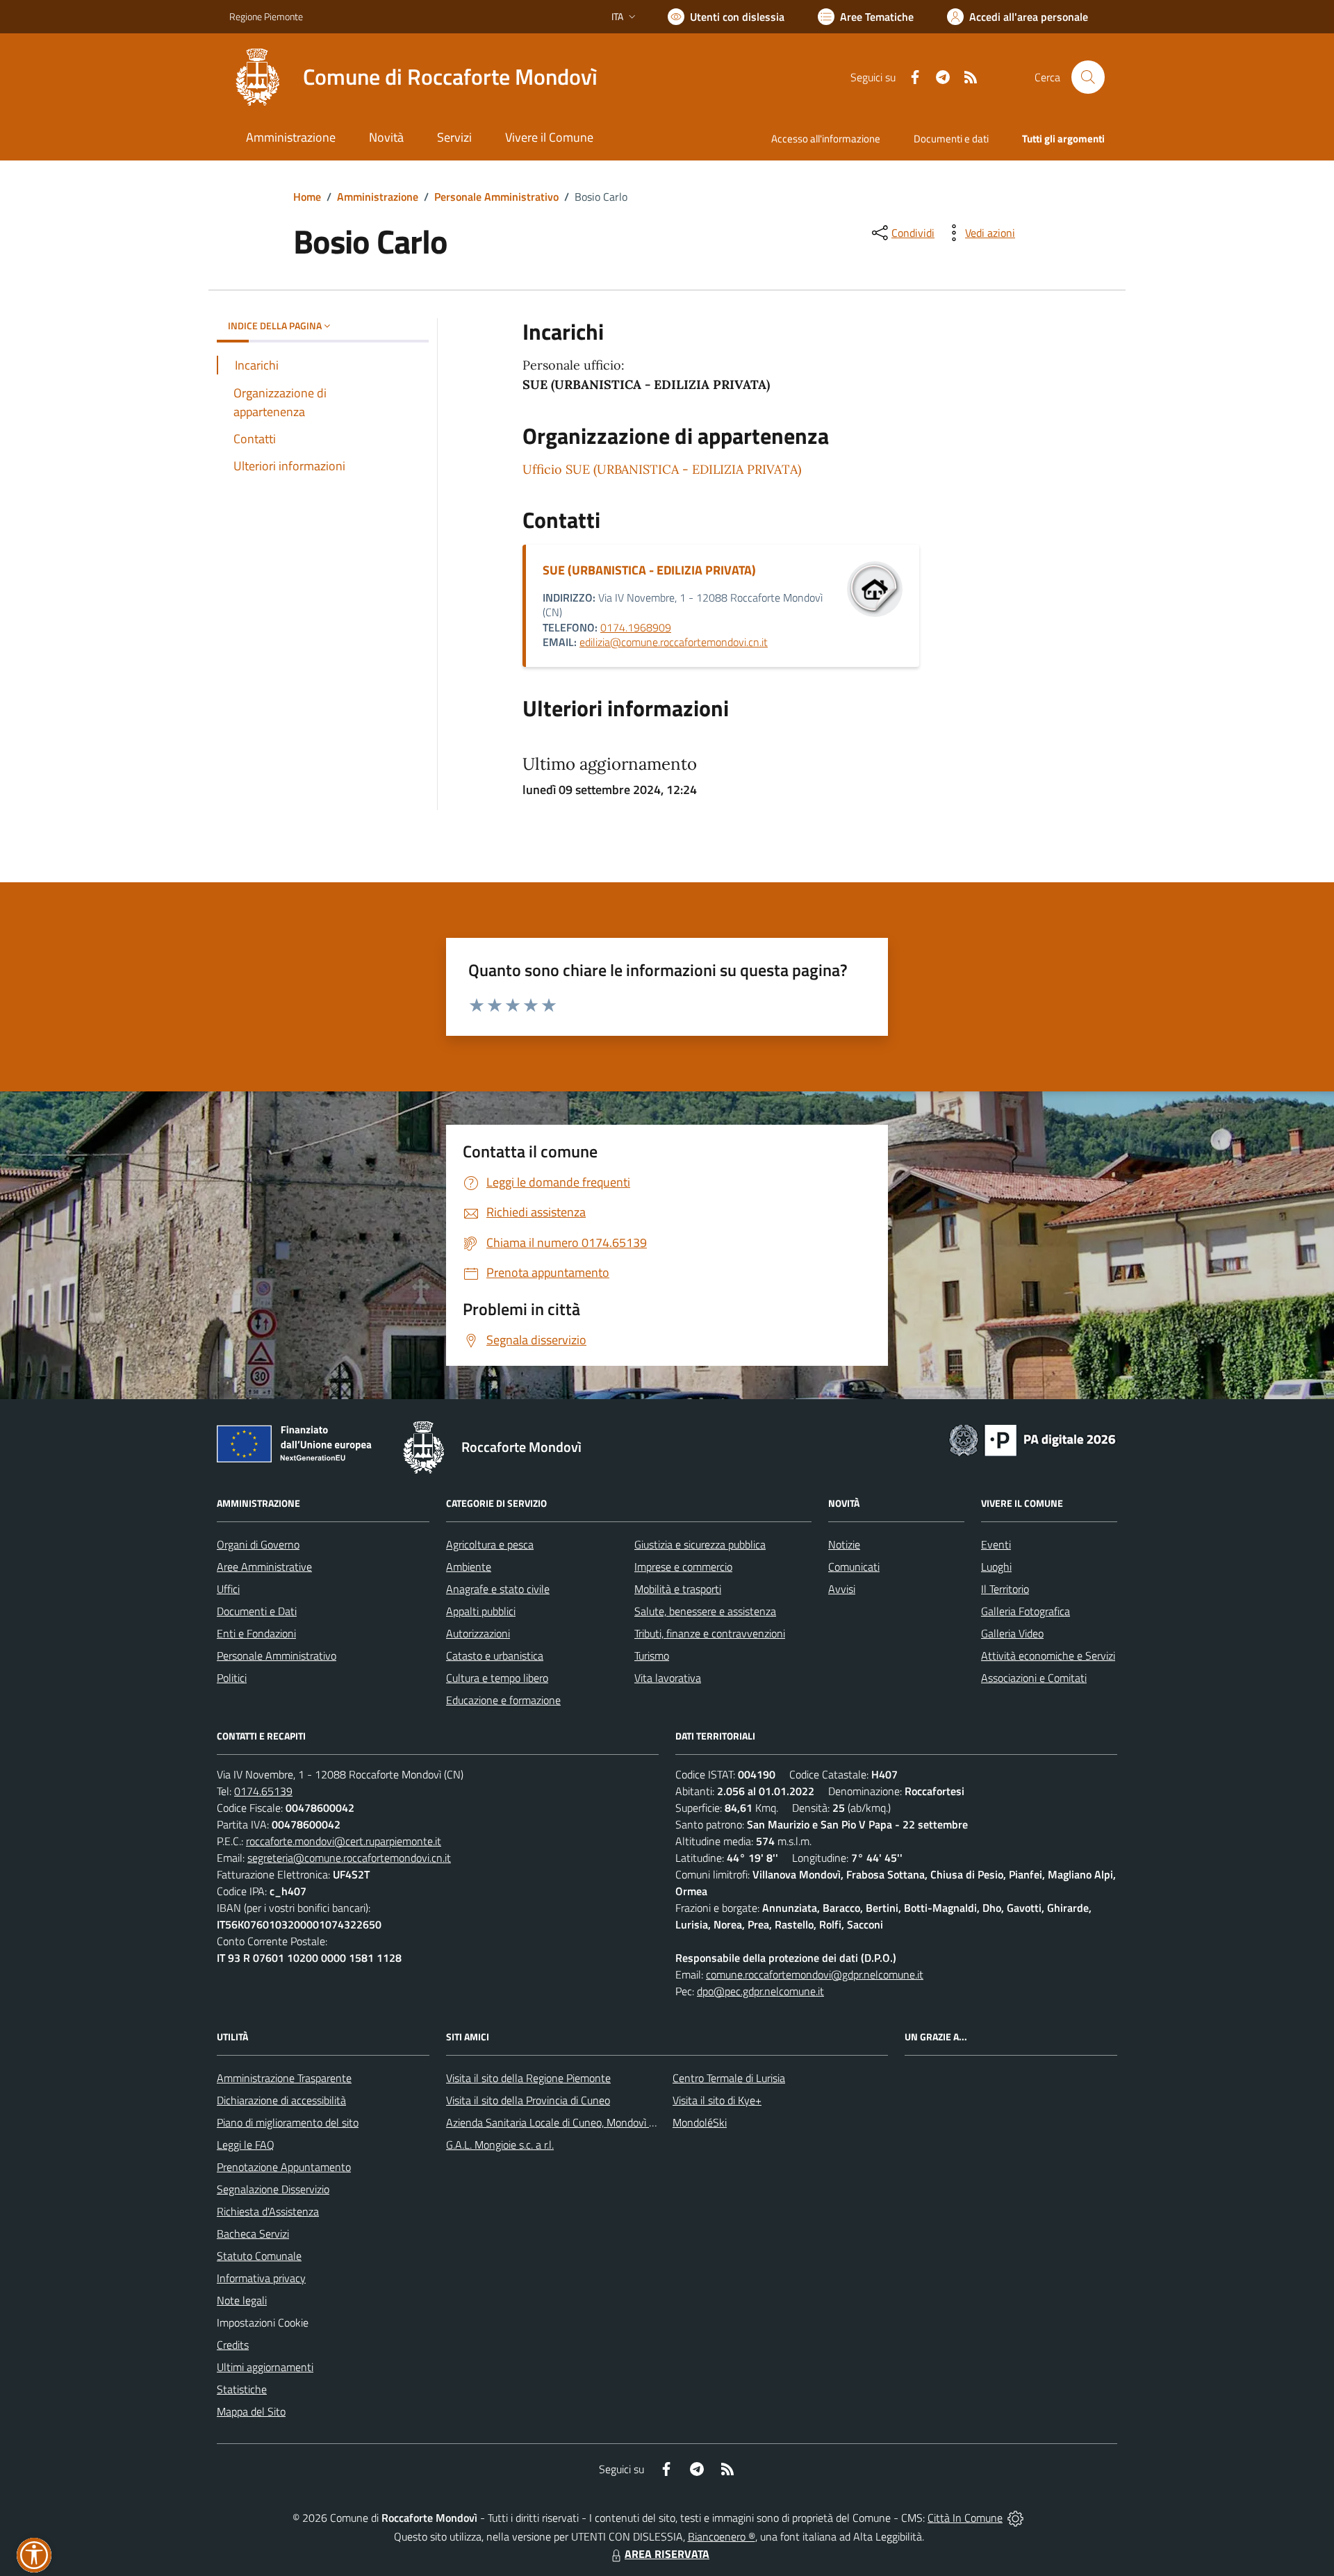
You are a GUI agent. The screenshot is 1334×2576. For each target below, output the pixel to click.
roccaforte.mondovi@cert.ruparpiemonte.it (344, 1841)
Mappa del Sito (251, 2411)
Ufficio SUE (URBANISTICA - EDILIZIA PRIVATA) (662, 469)
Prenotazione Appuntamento (284, 2167)
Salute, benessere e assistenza (705, 1611)
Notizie (844, 1544)
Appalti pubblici (481, 1611)
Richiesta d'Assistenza (268, 2211)
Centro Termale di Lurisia (729, 2078)
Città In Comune (965, 2518)
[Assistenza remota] (1015, 2518)
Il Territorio (1005, 1589)
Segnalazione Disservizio (273, 2189)
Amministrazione (378, 197)
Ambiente (469, 1567)
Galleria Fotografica (1026, 1611)
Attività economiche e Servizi (1048, 1656)
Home (307, 197)
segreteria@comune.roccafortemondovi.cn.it (349, 1858)
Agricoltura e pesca (490, 1544)
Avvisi (842, 1589)
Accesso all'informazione (826, 139)
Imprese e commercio (683, 1567)
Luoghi (996, 1567)
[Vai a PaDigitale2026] (1032, 1439)
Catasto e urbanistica (495, 1656)
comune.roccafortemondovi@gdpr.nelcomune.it (815, 1974)
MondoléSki (700, 2122)
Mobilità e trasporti (678, 1589)
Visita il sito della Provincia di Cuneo (528, 2100)
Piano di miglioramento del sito (288, 2122)
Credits (233, 2345)
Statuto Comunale (259, 2256)
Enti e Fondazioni (256, 1633)
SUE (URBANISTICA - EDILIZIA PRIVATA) (649, 570)
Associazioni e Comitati (1034, 1678)
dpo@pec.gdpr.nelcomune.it (760, 1991)
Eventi (996, 1544)
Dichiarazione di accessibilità (281, 2100)
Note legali (242, 2300)
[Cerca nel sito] (1088, 77)
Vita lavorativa (668, 1678)
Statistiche (242, 2389)
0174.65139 (263, 1791)
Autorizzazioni (478, 1633)
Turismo (652, 1656)
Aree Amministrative (264, 1567)
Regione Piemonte (266, 16)
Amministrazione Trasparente (284, 2078)
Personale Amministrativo (496, 197)
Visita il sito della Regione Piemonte (528, 2078)
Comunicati (854, 1567)
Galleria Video (1012, 1633)
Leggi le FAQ (246, 2145)
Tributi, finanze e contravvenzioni (710, 1633)
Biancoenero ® (722, 2536)
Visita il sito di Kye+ (717, 2100)
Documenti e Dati (257, 1611)
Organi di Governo (258, 1544)
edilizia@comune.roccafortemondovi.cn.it (674, 642)
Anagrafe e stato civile (498, 1589)
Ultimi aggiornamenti (265, 2367)
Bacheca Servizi (253, 2234)
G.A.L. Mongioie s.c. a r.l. (500, 2145)
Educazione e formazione (503, 1700)
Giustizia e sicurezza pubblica (700, 1544)
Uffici (228, 1589)
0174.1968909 (636, 627)
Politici (232, 1678)
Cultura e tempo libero (497, 1678)
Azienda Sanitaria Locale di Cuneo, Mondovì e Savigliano (575, 2122)
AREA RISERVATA (667, 2554)
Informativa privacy (261, 2278)
